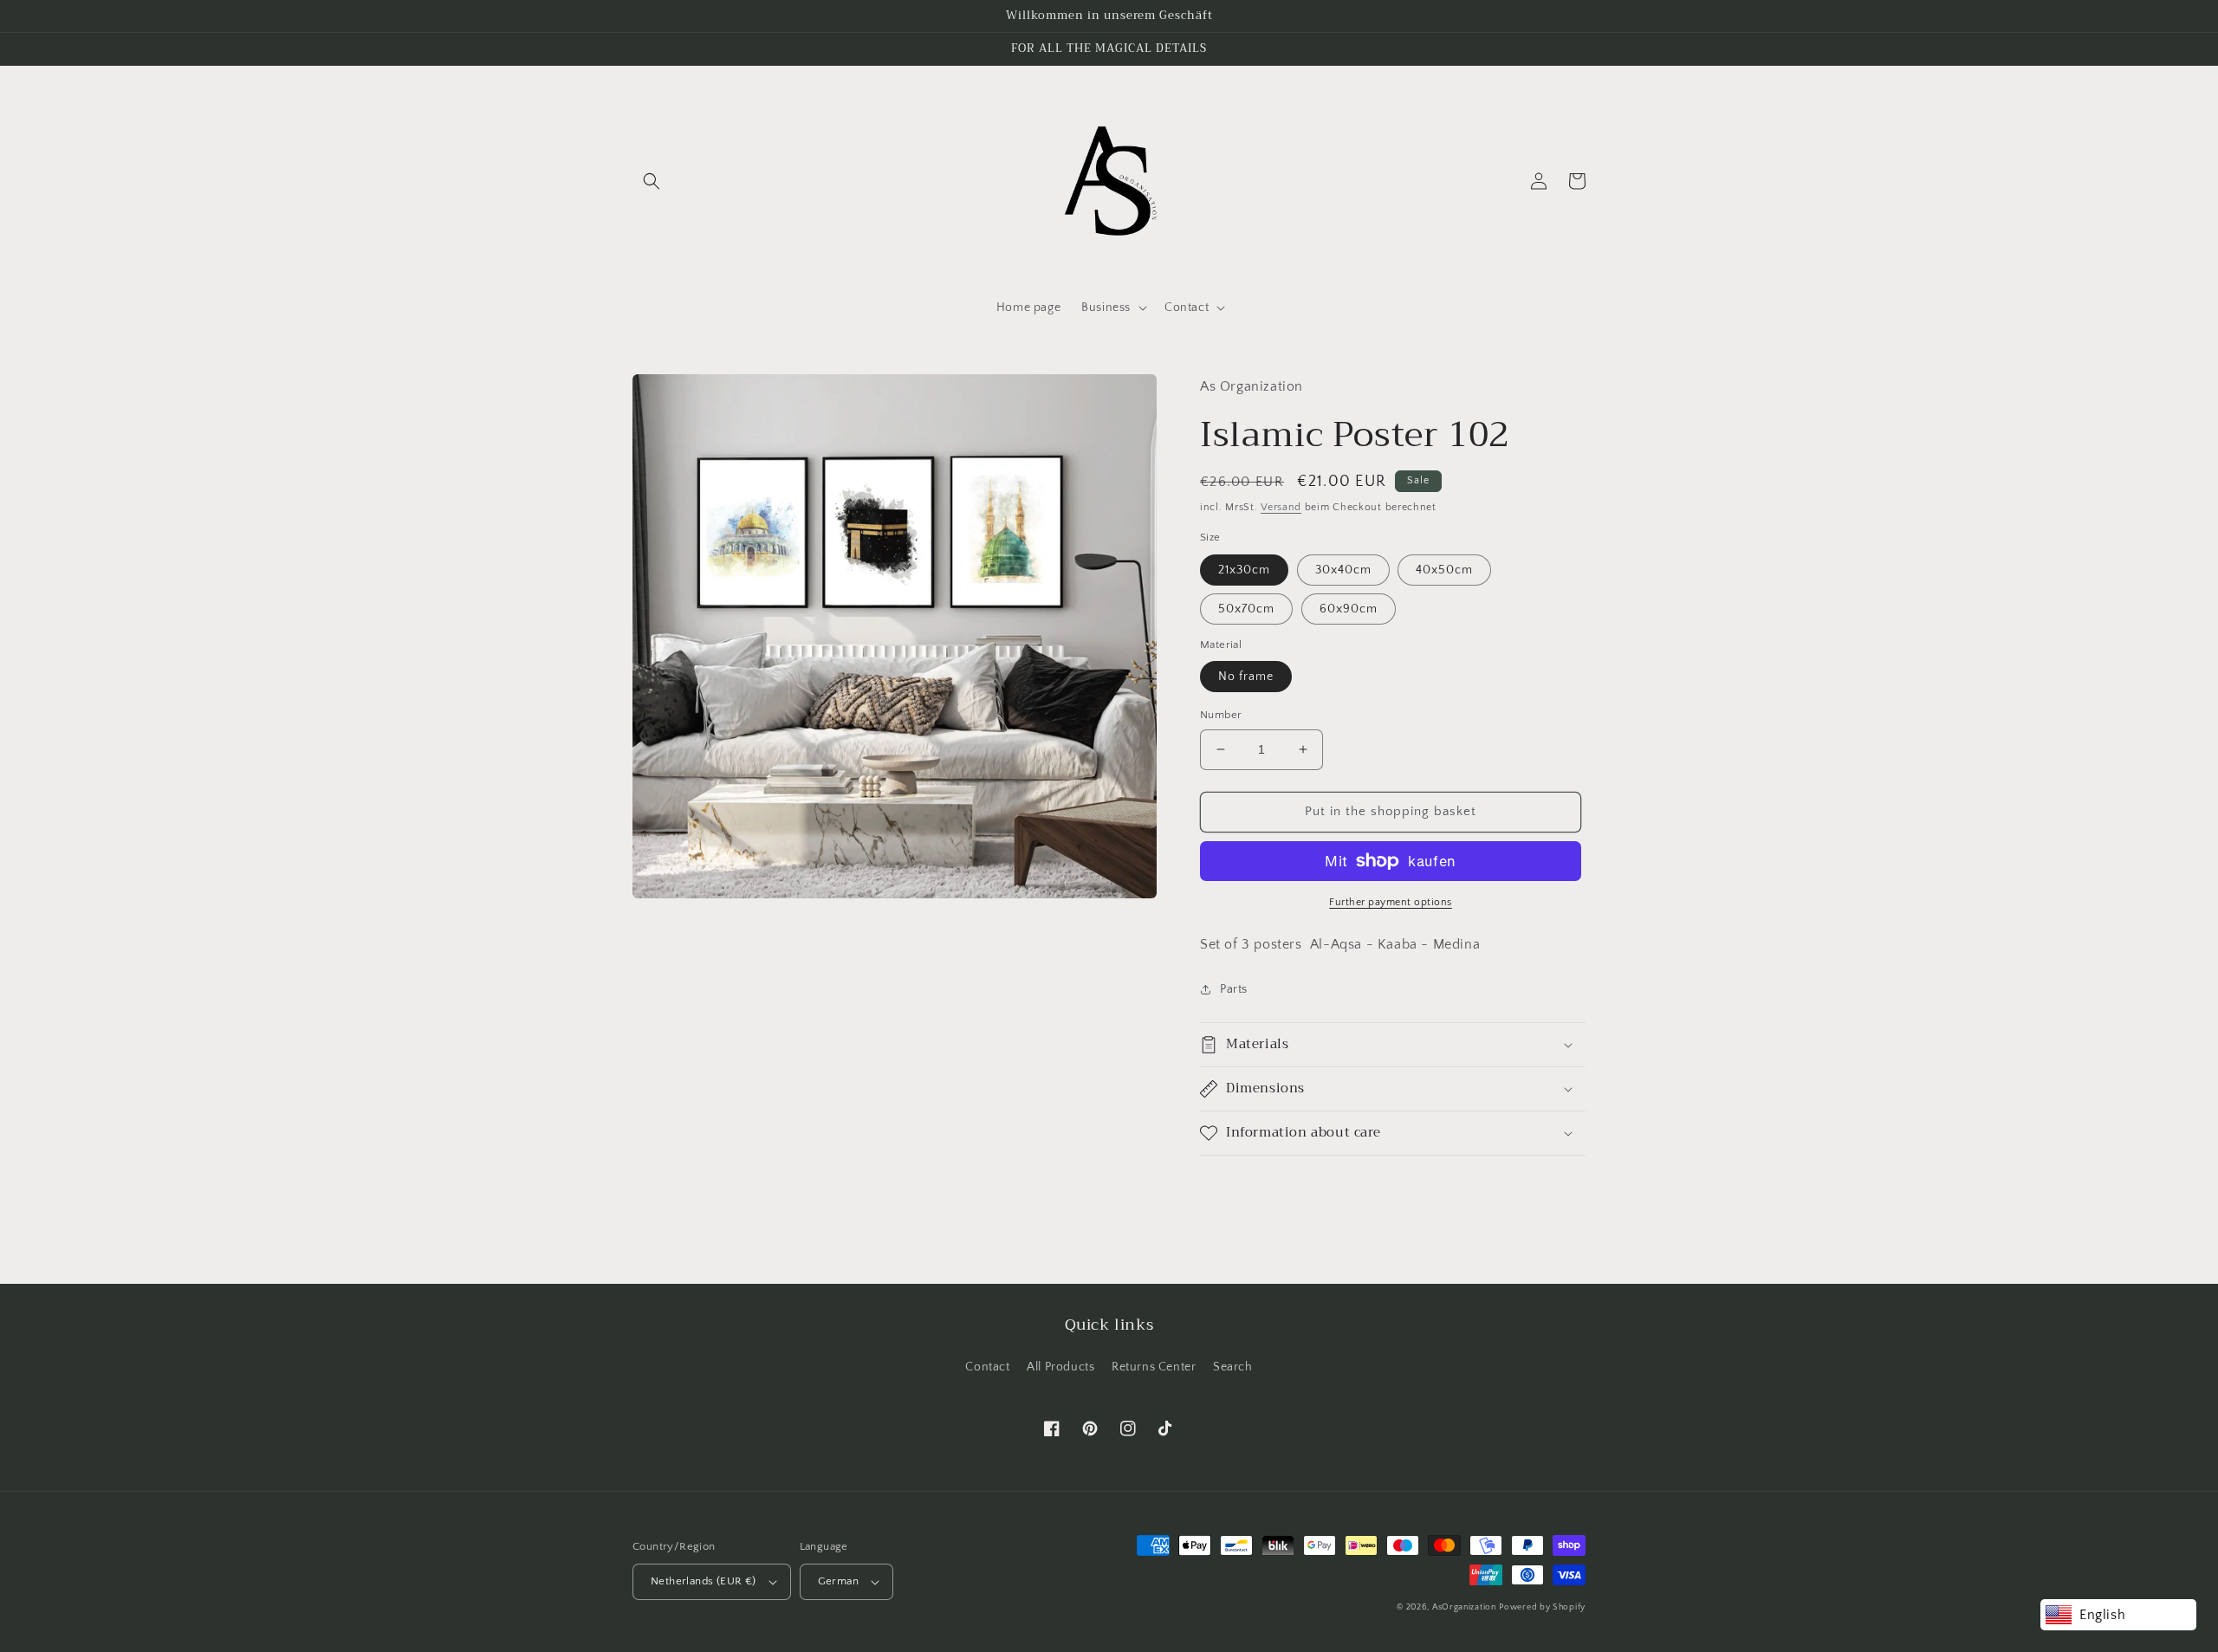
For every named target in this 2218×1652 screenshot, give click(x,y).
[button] (652, 181)
